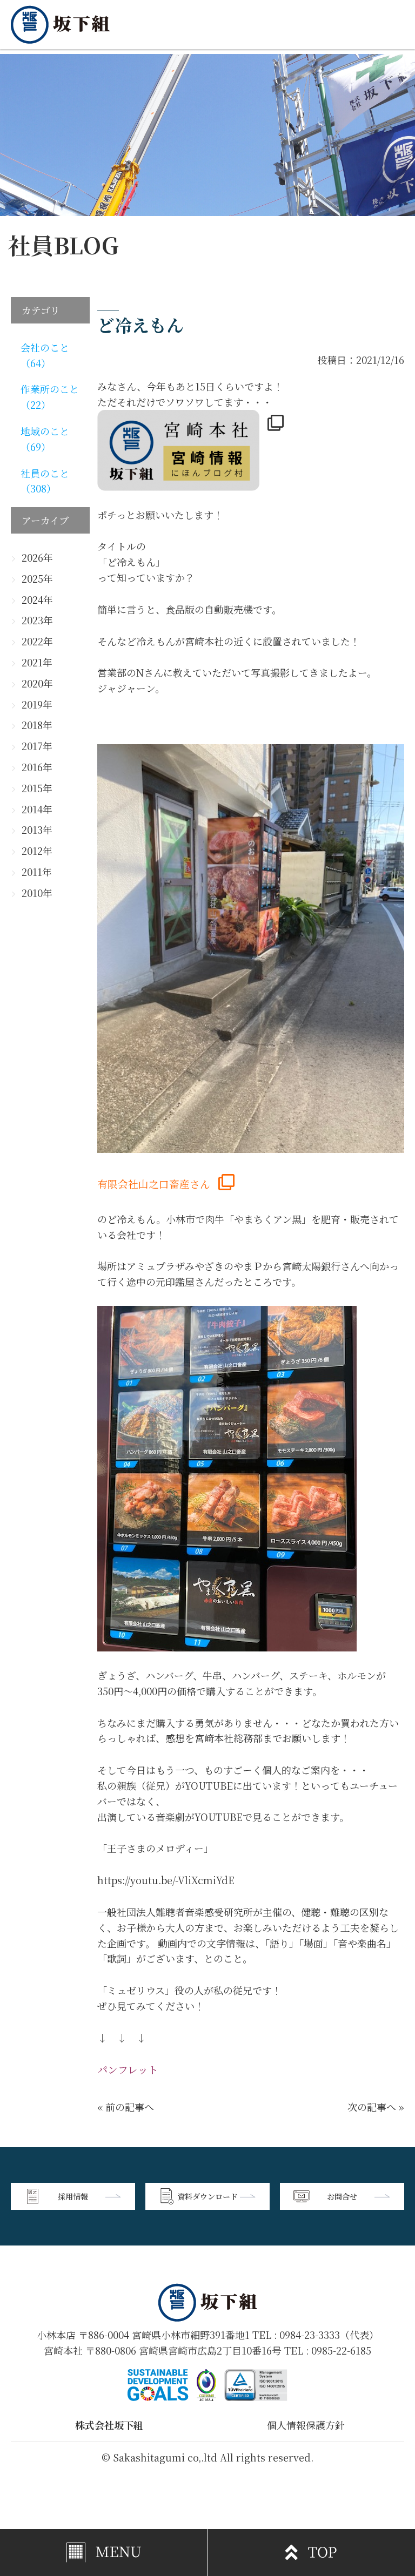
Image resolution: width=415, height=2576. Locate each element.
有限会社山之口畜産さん (154, 1184)
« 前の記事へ (126, 2107)
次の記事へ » (376, 2107)
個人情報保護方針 (306, 2425)
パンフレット (128, 2069)
